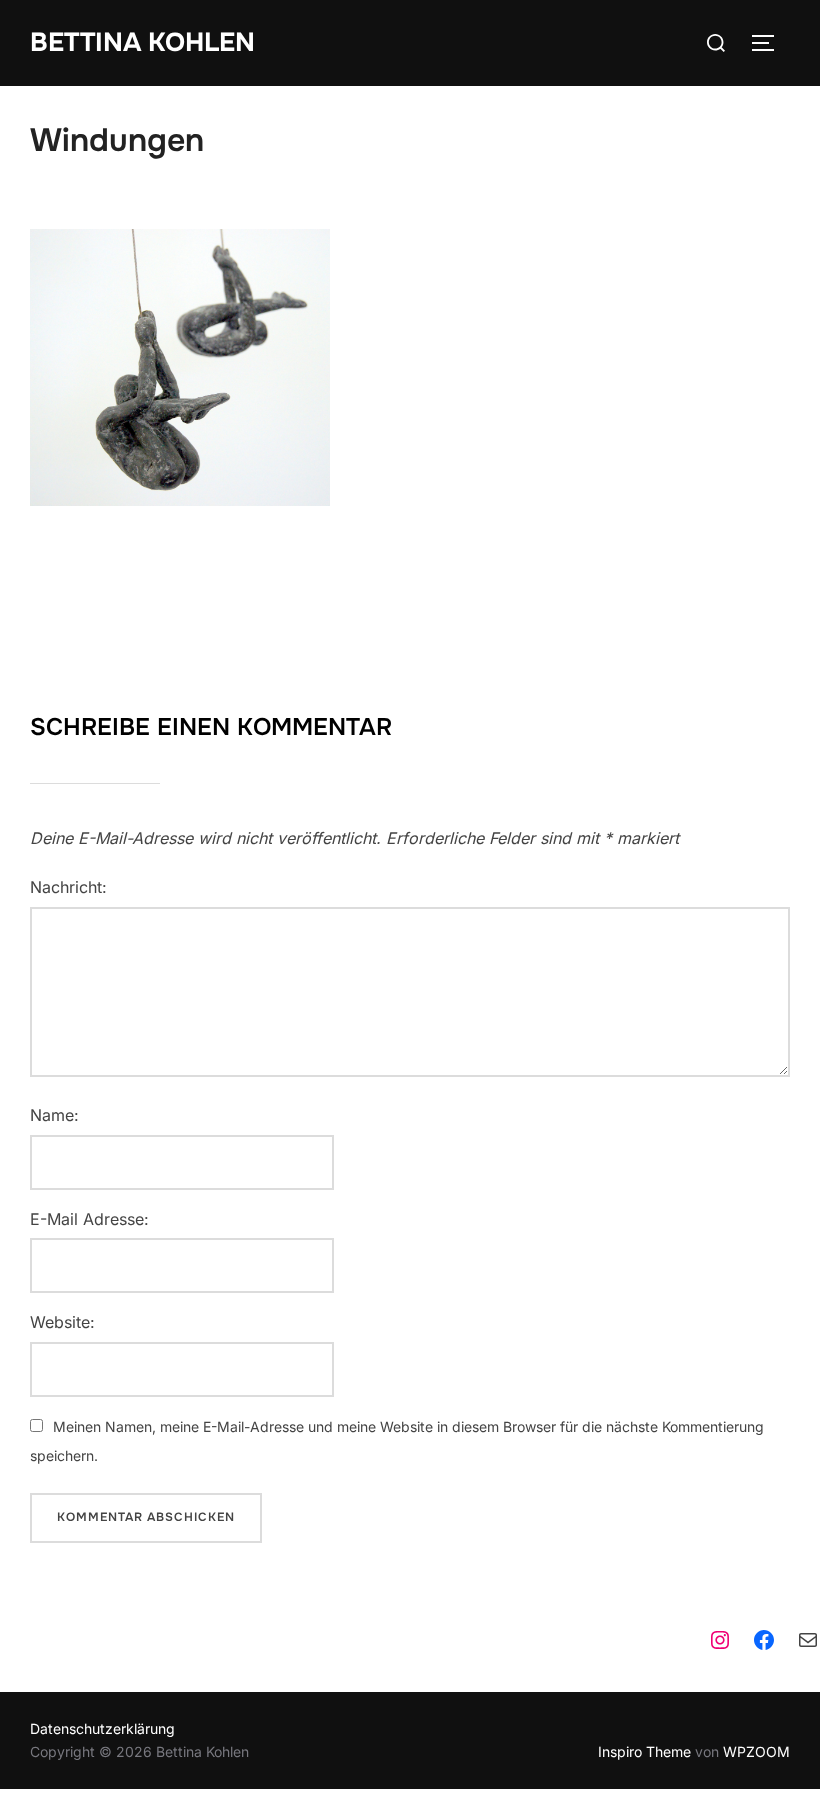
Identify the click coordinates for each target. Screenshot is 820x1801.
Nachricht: (68, 887)
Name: (54, 1115)
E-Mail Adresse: (89, 1219)
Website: (62, 1322)
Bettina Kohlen (142, 42)
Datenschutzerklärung (102, 1728)
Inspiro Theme (644, 1751)
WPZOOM (756, 1751)
